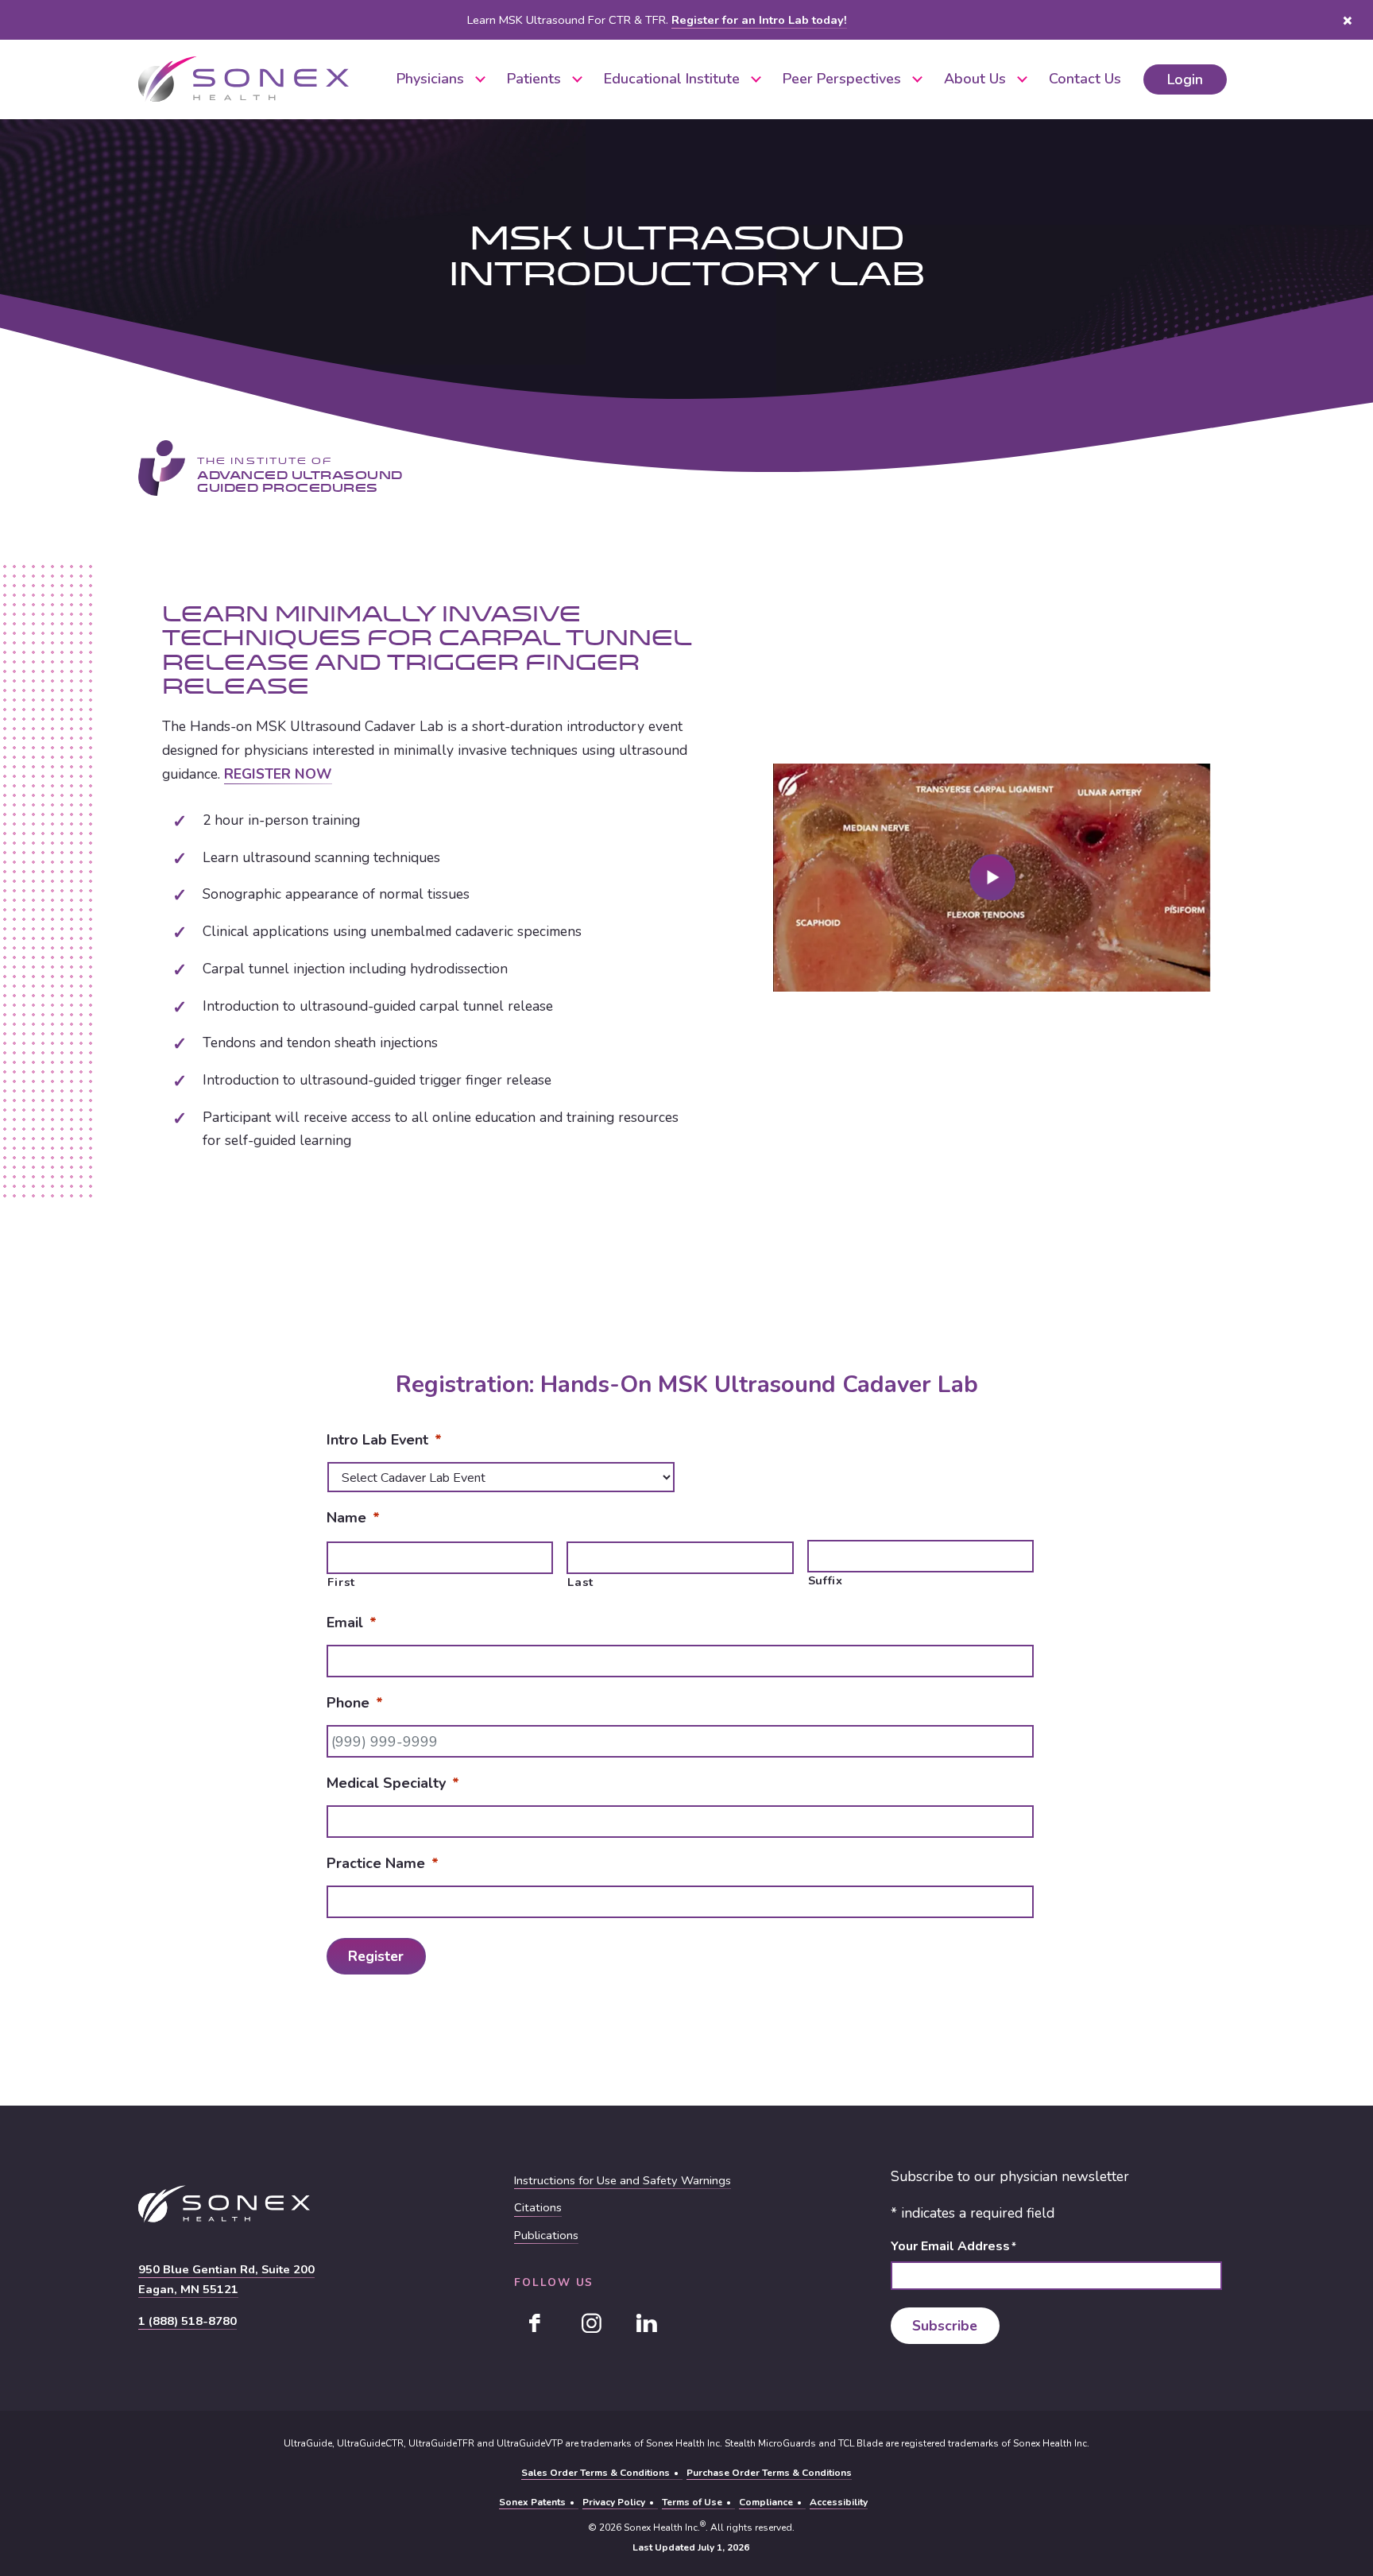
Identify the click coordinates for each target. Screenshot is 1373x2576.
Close (1347, 20)
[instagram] (591, 2323)
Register (376, 1955)
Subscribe (945, 2326)
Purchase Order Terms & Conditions (769, 2473)
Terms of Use (692, 2502)
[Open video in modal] (992, 877)
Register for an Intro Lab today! (759, 20)
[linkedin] (647, 2323)
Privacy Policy (614, 2502)
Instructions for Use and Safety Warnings (623, 2181)
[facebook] (536, 2323)
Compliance (766, 2502)
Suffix (826, 1581)
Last (580, 1582)
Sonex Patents (532, 2502)
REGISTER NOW (278, 774)
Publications (546, 2236)
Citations (538, 2208)
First (341, 1582)
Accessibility (839, 2502)
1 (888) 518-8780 (188, 2321)
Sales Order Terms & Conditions (596, 2473)
